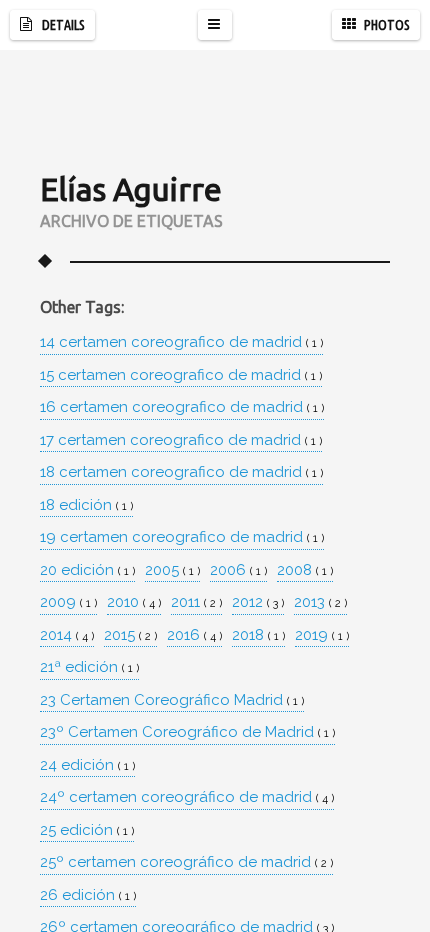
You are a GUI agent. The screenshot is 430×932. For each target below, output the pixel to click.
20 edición (87, 570)
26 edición (88, 895)
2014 (67, 635)
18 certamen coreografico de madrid (181, 472)
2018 (258, 635)
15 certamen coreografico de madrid (181, 375)
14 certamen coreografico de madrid (181, 342)
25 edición (87, 830)
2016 (194, 635)
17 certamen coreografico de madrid (181, 440)
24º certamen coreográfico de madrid (187, 797)
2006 (238, 570)
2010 (134, 602)
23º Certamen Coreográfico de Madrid (187, 732)
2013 (320, 602)
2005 (172, 570)
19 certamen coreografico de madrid (182, 537)
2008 (305, 570)
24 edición (87, 765)
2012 (258, 602)
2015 (130, 635)
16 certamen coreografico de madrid (182, 407)
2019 (322, 635)
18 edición (86, 505)
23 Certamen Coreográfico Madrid (172, 700)
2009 (68, 602)
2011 (196, 602)
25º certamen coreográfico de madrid (186, 862)
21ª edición (89, 667)
